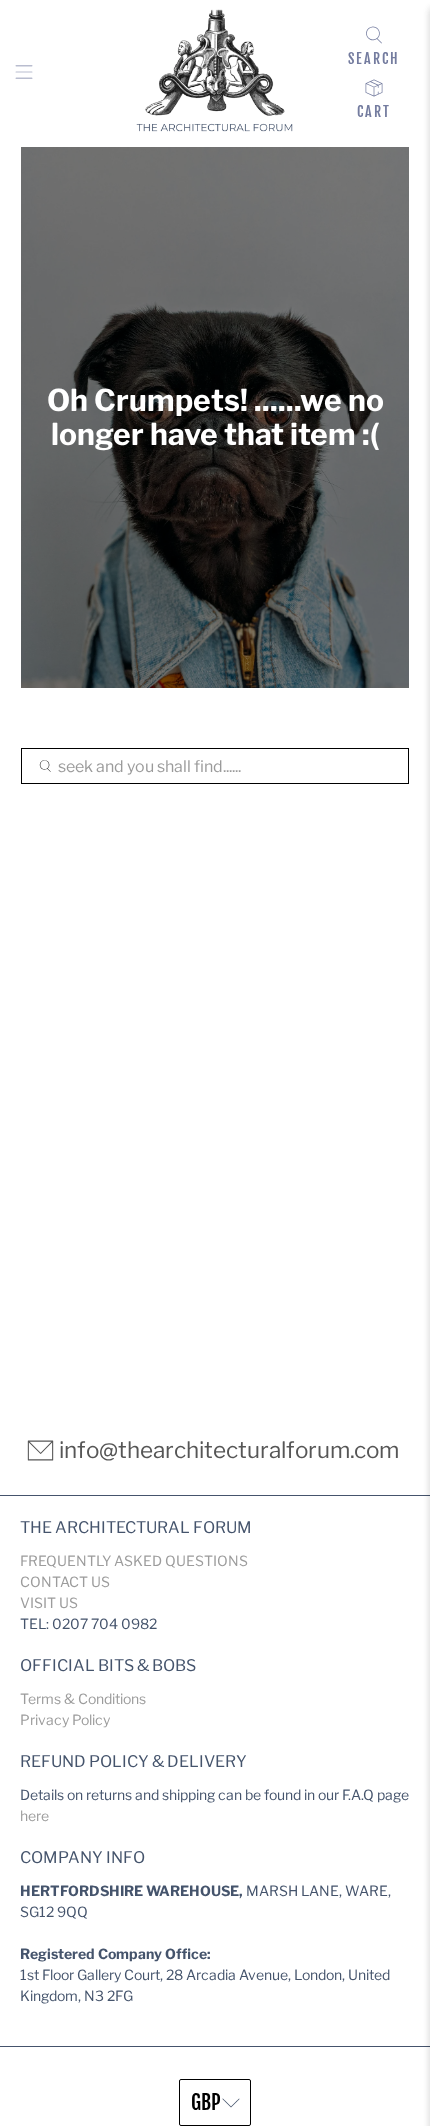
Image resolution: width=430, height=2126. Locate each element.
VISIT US (49, 1602)
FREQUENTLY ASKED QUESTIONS (134, 1560)
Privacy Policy (65, 1719)
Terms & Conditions (83, 1698)
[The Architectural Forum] (215, 73)
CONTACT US (65, 1581)
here (34, 1815)
